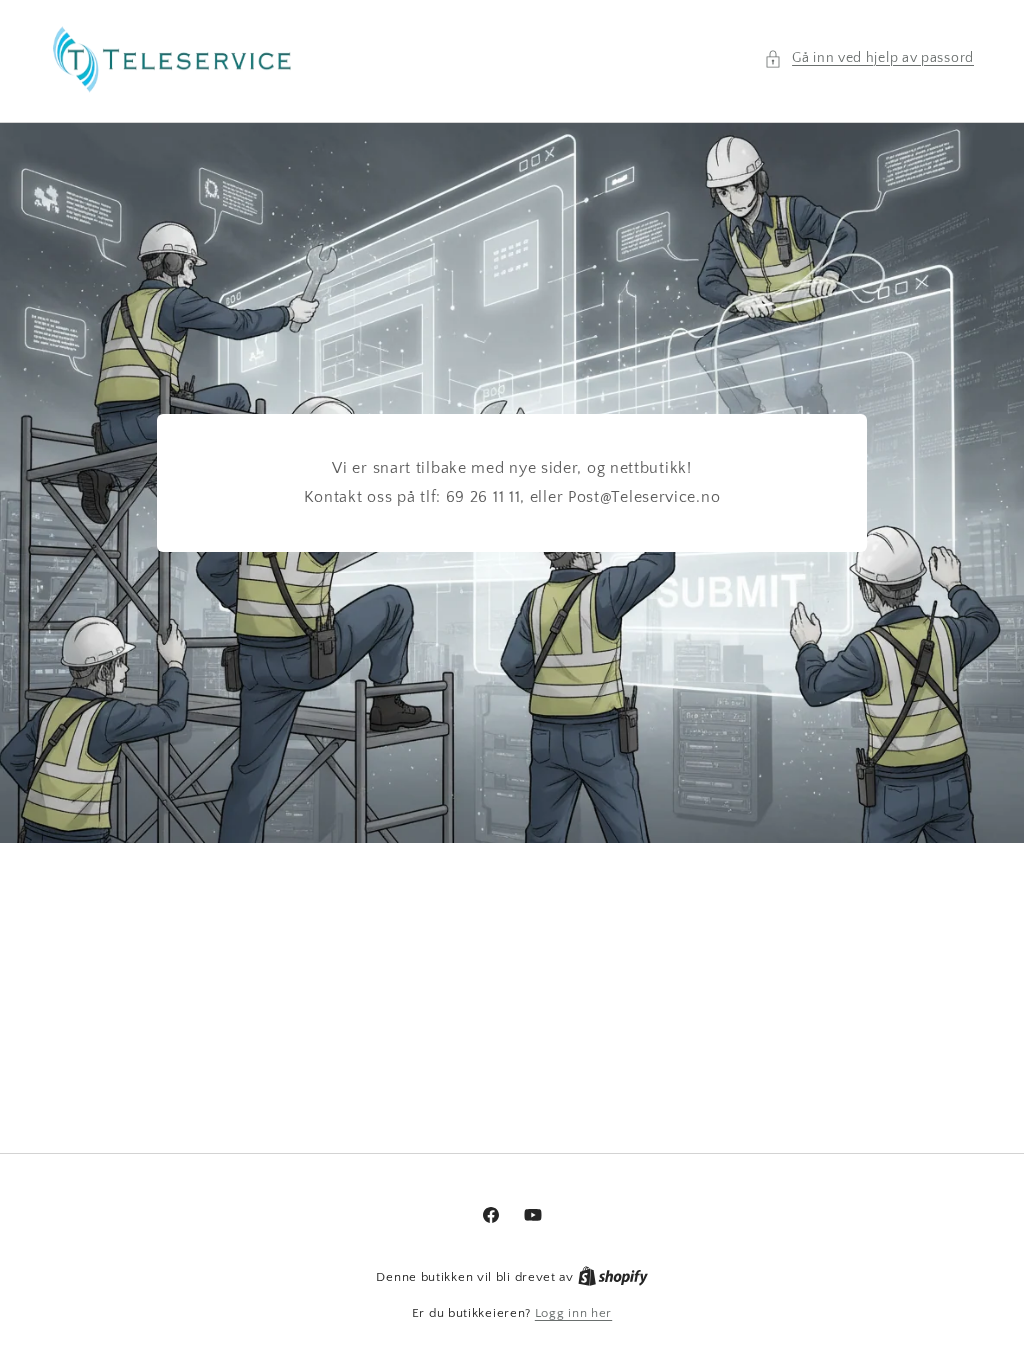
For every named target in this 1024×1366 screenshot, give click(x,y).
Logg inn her (573, 1313)
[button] (869, 58)
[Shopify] (613, 1277)
